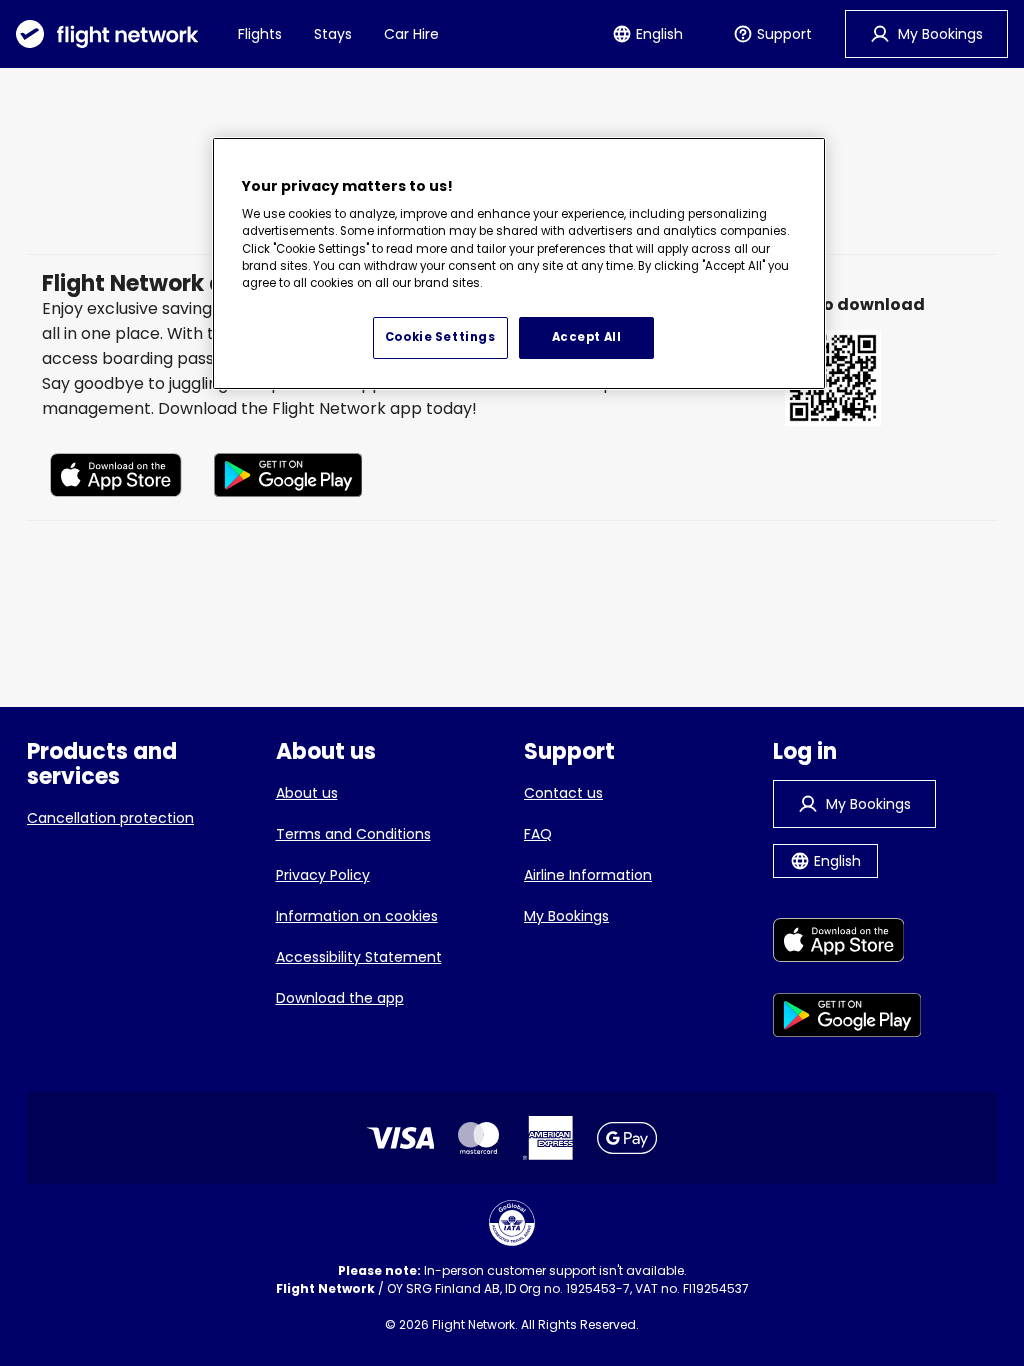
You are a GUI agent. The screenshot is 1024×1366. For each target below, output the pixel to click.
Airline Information (588, 875)
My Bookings (566, 916)
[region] (519, 264)
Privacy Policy (323, 875)
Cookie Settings (440, 337)
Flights (260, 34)
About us (307, 793)
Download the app (340, 998)
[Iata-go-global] (512, 1223)
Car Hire (411, 34)
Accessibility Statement (359, 957)
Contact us (563, 793)
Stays (333, 34)
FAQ (538, 834)
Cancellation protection (110, 818)
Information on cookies (357, 916)
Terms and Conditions (353, 834)
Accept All (587, 337)
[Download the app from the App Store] (116, 478)
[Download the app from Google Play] (288, 478)
